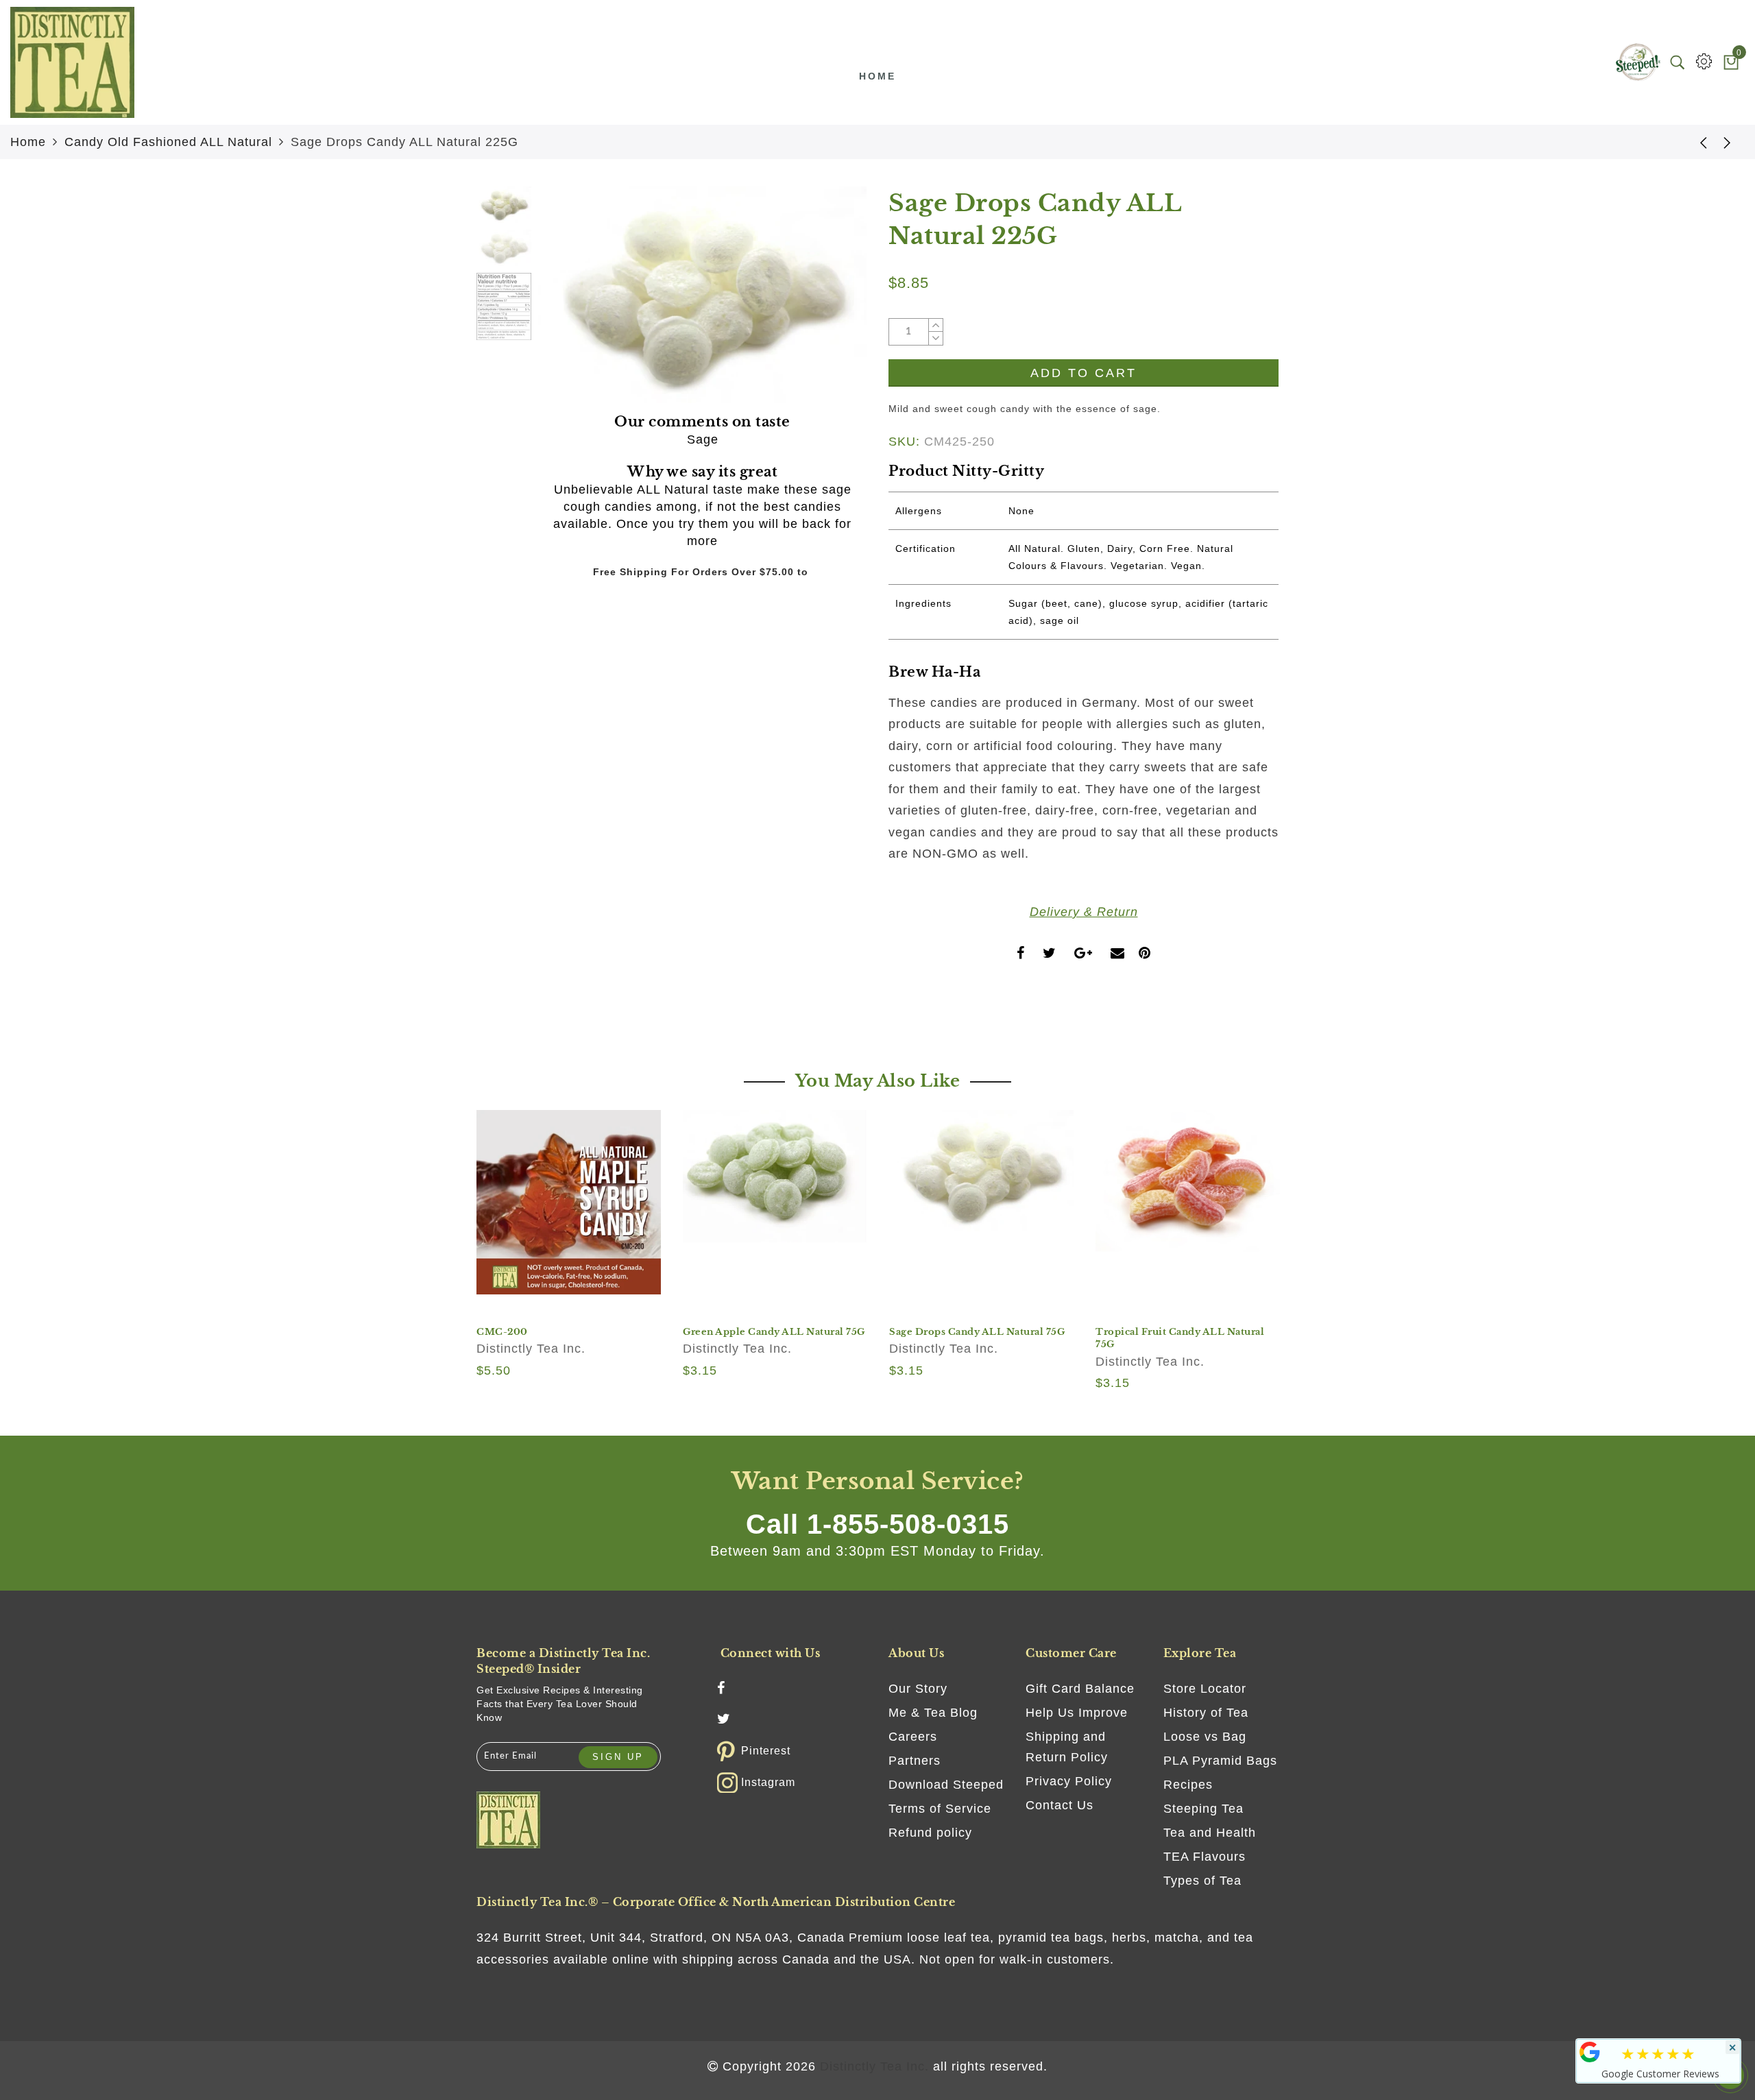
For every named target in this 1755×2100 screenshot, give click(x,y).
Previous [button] (563, 303)
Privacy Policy (1069, 1781)
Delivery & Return (1084, 912)
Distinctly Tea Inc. (531, 1349)
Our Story (918, 1689)
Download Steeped (946, 1785)
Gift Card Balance (1080, 1689)
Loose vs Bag (1205, 1737)
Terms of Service (940, 1809)
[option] (702, 295)
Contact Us (1060, 1805)
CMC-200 (502, 1332)
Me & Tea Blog (933, 1713)
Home (877, 76)
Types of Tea (1202, 1881)
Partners (915, 1761)
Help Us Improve (1077, 1713)
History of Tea (1206, 1713)
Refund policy (930, 1833)
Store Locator (1205, 1689)
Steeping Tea (1203, 1809)
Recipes (1188, 1785)
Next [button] (824, 302)
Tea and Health (1210, 1833)
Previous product (1693, 142)
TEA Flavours (1205, 1857)
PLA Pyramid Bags (1220, 1761)
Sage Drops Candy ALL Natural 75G (977, 1332)
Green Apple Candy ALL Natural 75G (774, 1332)
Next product (1728, 142)
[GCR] (1590, 2052)
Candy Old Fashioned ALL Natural (168, 142)
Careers (913, 1737)
